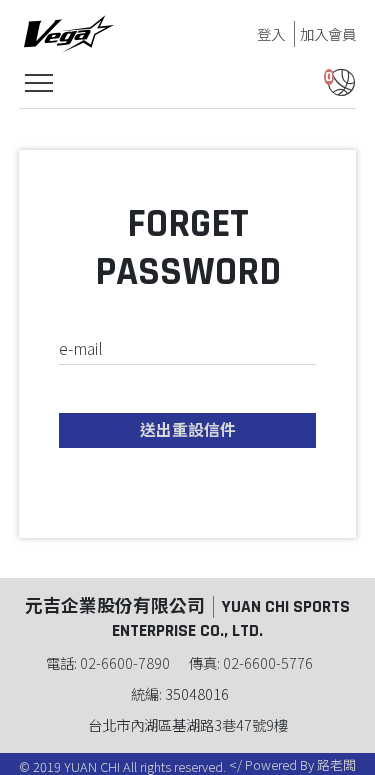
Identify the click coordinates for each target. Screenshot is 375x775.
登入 (271, 33)
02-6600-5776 (268, 662)
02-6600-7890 (125, 662)
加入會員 (328, 33)
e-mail (81, 348)
